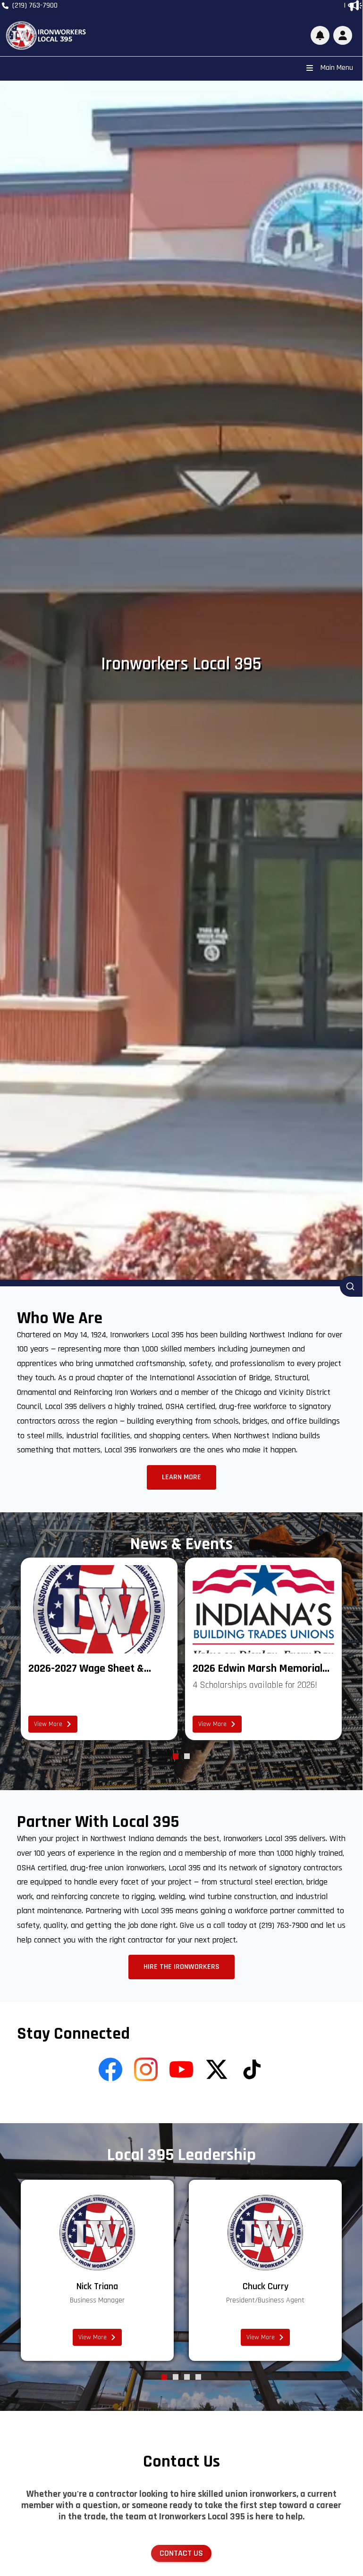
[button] (343, 35)
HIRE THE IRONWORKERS (181, 1967)
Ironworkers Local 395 (181, 664)
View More (48, 1724)
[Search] (351, 1286)
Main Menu (337, 68)
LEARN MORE (181, 1477)
